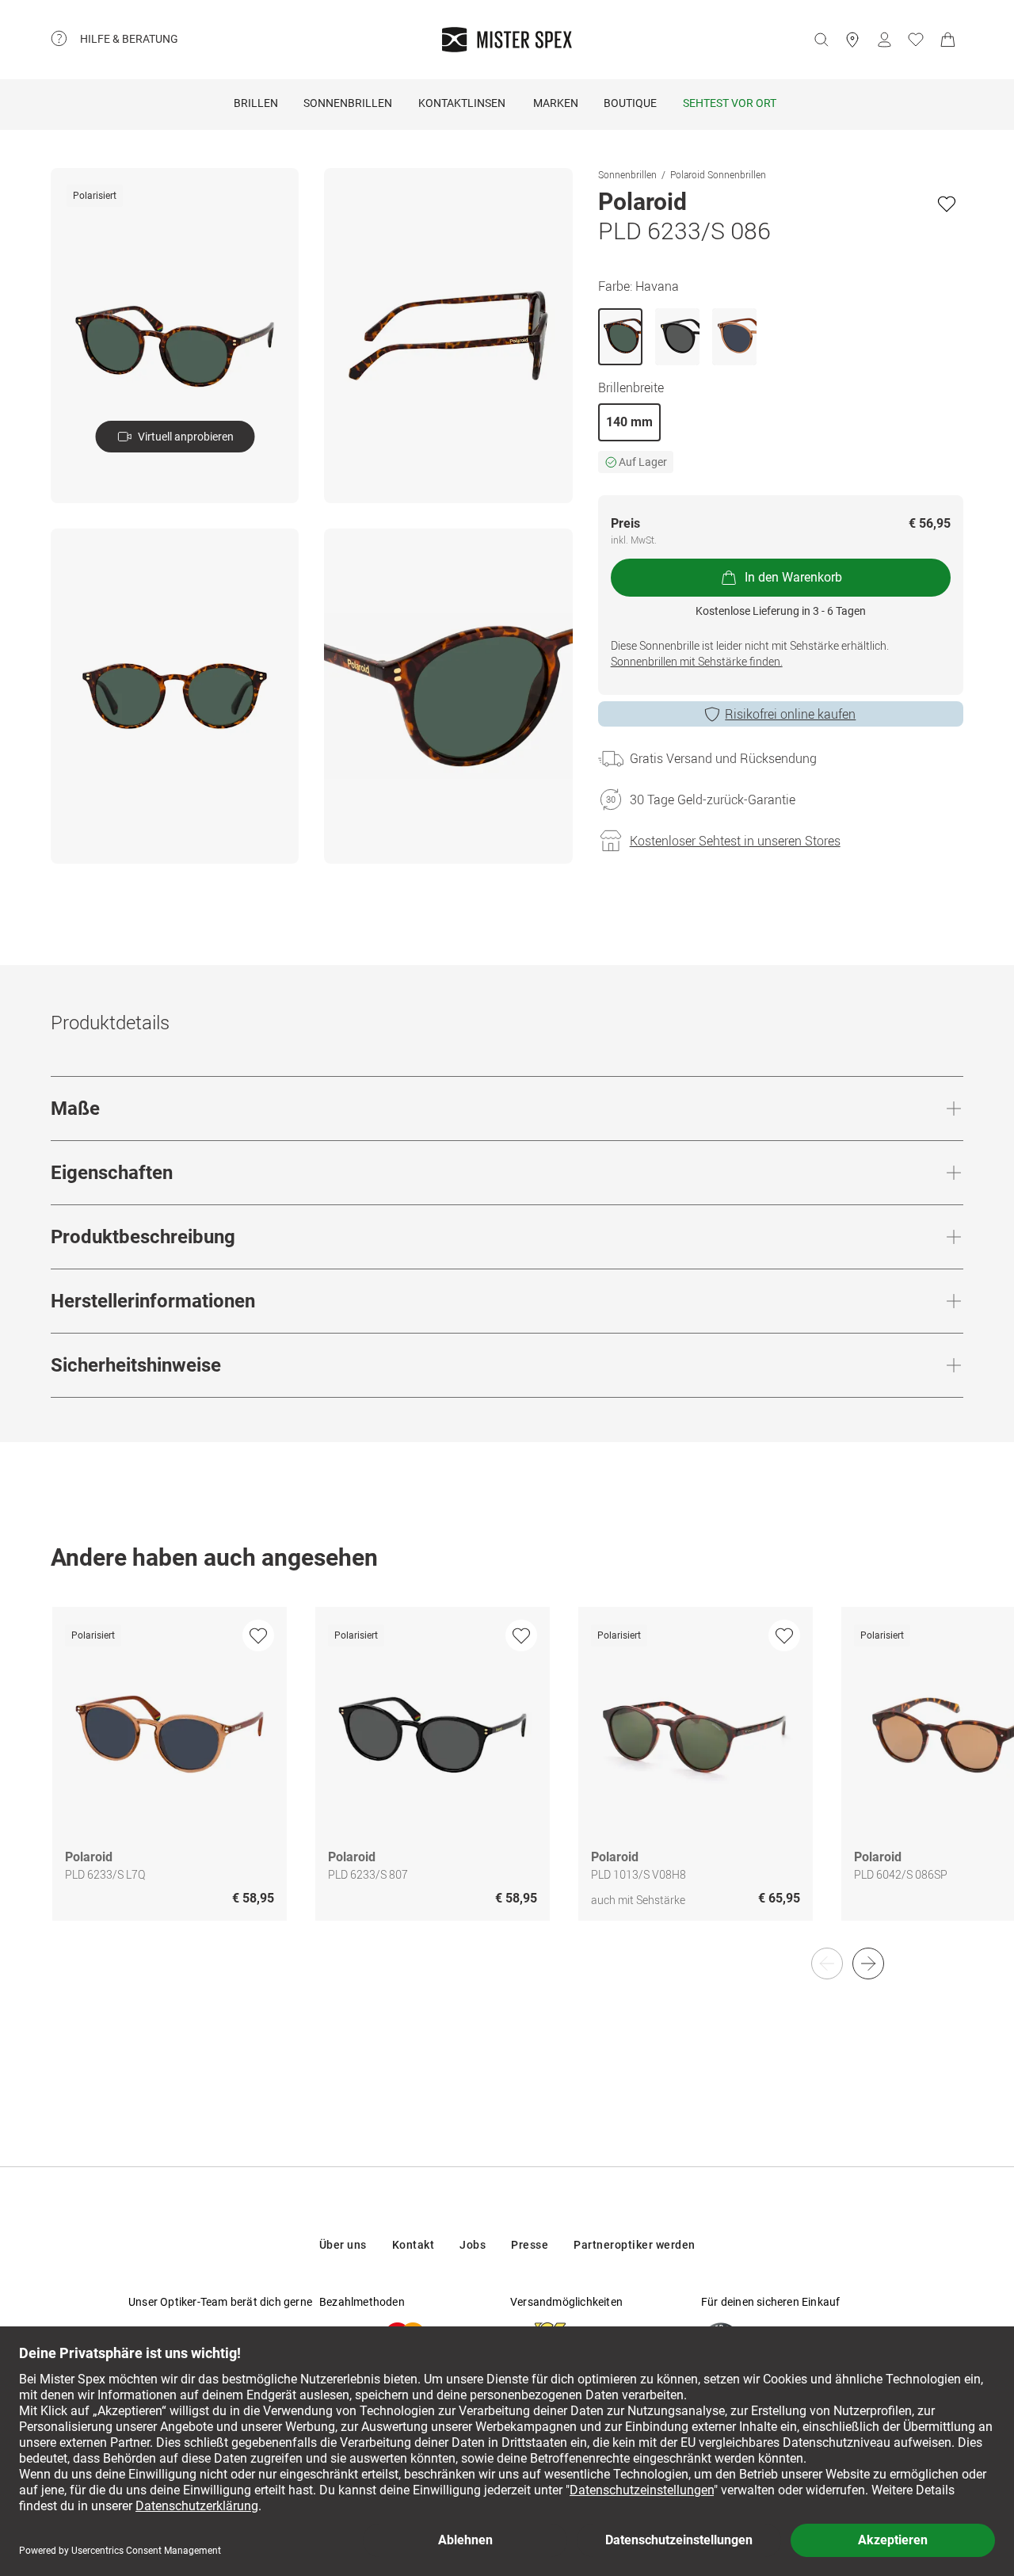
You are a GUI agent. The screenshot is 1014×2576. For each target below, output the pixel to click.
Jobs (473, 2245)
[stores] (852, 40)
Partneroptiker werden (635, 2245)
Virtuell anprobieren (186, 437)
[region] (507, 1780)
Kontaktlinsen (462, 103)
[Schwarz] (677, 337)
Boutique (630, 103)
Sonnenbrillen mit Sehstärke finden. (697, 661)
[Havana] (620, 337)
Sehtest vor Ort (730, 103)
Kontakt (414, 2245)
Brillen (256, 103)
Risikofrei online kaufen (790, 714)
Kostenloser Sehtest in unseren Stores (735, 841)
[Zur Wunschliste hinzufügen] (947, 204)
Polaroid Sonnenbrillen (718, 174)
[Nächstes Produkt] (868, 1963)
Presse (530, 2245)
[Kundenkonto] (884, 40)
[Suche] (821, 40)
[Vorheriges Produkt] (827, 1963)
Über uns (343, 2245)
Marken (556, 103)
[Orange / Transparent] (734, 337)
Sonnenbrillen (348, 103)
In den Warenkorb (793, 577)
